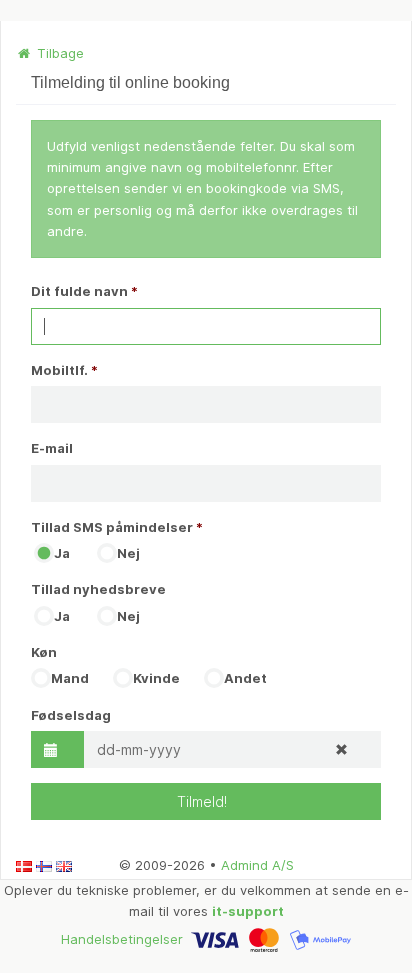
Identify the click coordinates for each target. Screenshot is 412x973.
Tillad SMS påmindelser (117, 527)
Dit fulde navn (84, 291)
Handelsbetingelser (122, 938)
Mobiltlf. (64, 370)
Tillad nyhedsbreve (98, 589)
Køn (44, 652)
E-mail (52, 448)
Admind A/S (257, 865)
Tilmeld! (206, 801)
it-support (248, 911)
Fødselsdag (71, 715)
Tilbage (58, 53)
